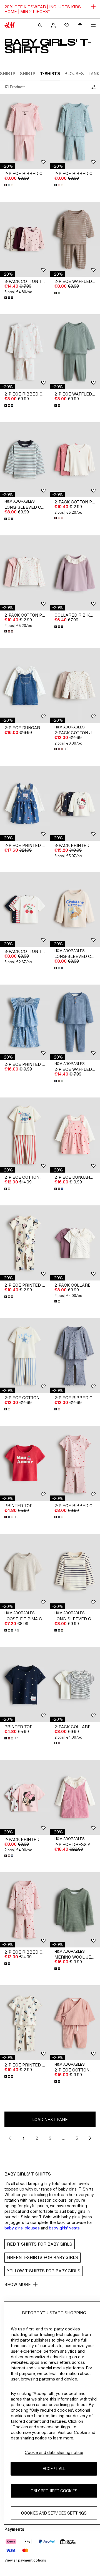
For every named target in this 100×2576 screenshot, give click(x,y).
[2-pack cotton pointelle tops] (75, 460)
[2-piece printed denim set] (25, 1022)
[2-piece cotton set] (25, 1135)
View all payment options (25, 2560)
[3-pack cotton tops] (25, 239)
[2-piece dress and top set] (75, 1797)
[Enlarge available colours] (9, 185)
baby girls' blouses (22, 2228)
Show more (18, 2284)
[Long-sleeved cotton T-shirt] (25, 460)
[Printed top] (25, 1463)
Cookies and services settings (54, 2513)
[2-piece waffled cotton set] (75, 239)
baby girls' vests (64, 2228)
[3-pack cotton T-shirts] (25, 909)
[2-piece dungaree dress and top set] (25, 686)
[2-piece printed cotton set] (25, 803)
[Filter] (92, 87)
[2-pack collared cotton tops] (75, 1243)
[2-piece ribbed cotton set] (25, 131)
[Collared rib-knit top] (75, 573)
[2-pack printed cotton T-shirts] (25, 1797)
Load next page (50, 2119)
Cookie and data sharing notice (54, 2452)
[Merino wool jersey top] (75, 1910)
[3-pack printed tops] (75, 803)
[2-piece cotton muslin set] (75, 2023)
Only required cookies (54, 2491)
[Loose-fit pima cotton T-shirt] (25, 1571)
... (63, 2138)
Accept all (54, 2469)
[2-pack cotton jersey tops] (75, 686)
